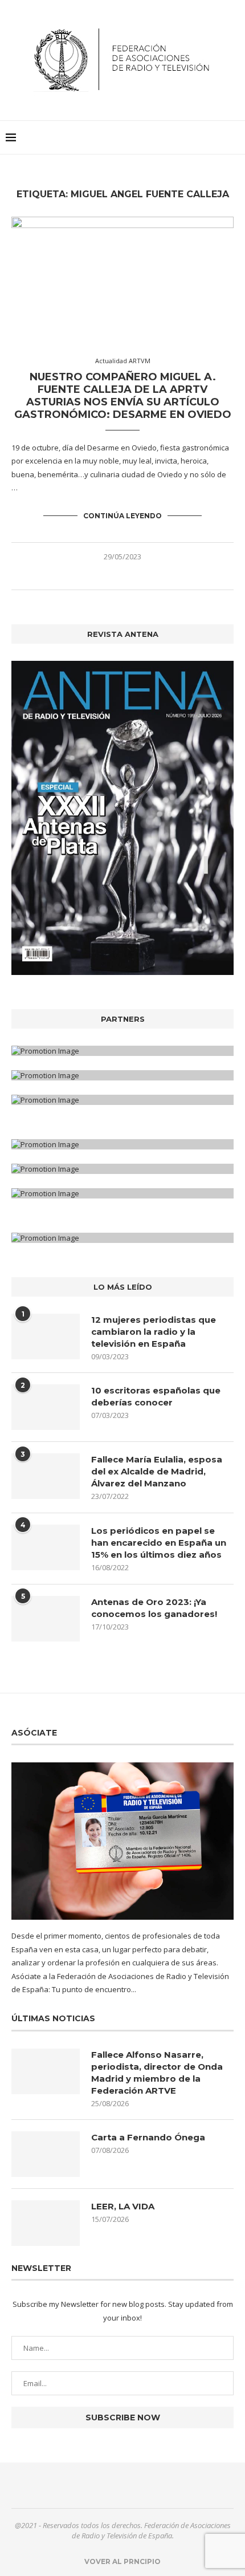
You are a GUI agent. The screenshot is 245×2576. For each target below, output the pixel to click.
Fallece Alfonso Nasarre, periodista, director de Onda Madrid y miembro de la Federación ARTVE (157, 2073)
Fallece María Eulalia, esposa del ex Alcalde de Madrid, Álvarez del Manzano (157, 1471)
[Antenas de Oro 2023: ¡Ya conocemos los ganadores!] (46, 1619)
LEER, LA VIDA (123, 2206)
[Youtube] (144, 2485)
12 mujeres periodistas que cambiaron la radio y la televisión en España (154, 1332)
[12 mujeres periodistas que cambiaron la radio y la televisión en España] (46, 1336)
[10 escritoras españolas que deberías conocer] (46, 1407)
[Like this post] (98, 576)
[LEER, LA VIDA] (46, 2223)
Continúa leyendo (122, 516)
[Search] (234, 137)
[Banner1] (122, 1051)
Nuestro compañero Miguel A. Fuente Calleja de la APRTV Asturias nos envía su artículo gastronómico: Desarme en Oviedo (123, 396)
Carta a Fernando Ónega (148, 2137)
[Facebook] (101, 2485)
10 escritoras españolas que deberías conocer (156, 1396)
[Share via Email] (147, 576)
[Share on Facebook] (111, 576)
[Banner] (122, 1100)
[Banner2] (122, 1075)
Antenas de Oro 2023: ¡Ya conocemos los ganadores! (154, 1608)
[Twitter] (116, 2485)
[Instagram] (130, 2485)
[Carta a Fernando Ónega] (46, 2154)
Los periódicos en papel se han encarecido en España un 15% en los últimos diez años (159, 1543)
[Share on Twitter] (123, 576)
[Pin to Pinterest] (135, 576)
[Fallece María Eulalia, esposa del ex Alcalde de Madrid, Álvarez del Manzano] (46, 1476)
